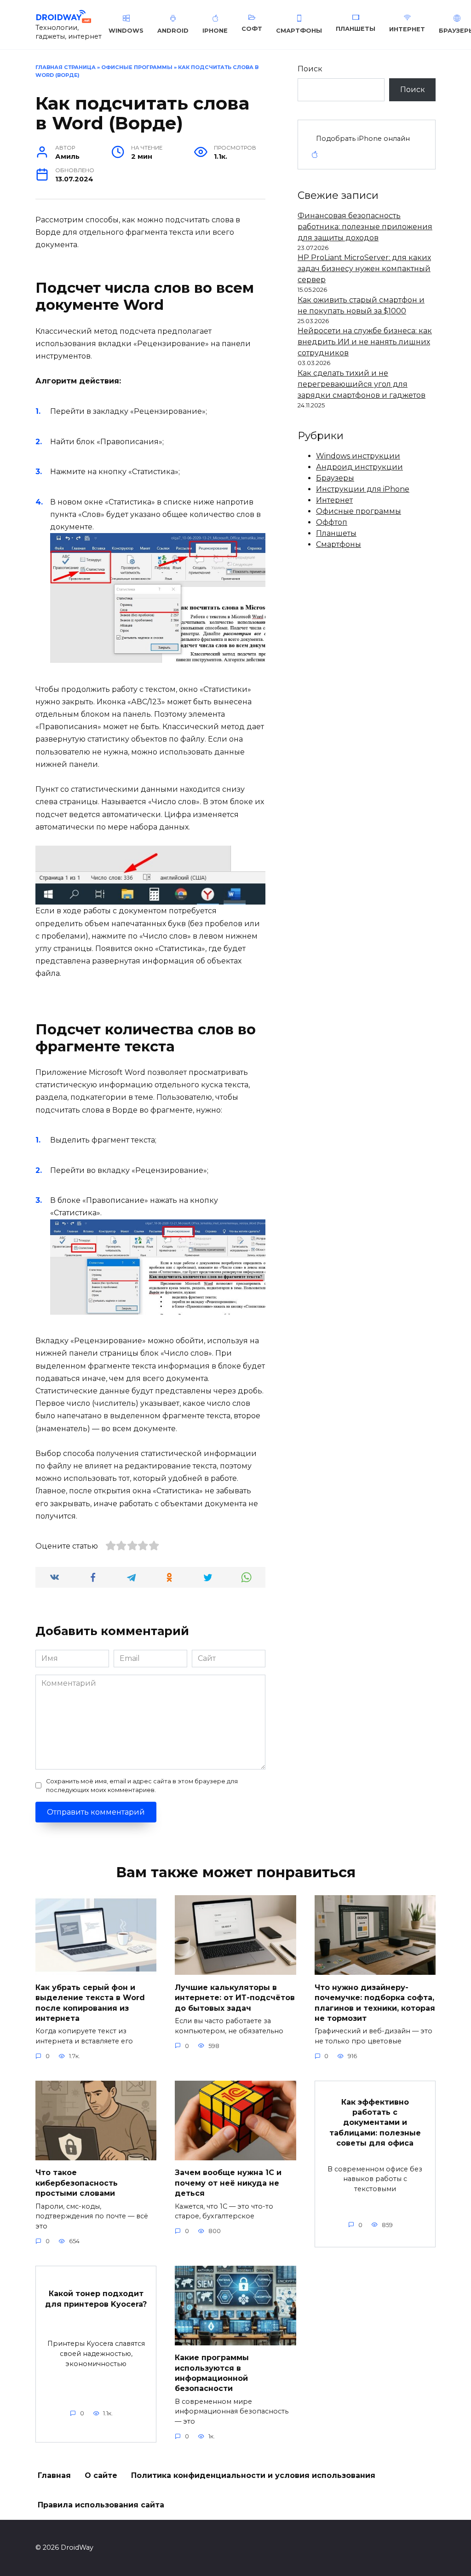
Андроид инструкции (359, 467)
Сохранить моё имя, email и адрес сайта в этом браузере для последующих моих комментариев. (142, 1786)
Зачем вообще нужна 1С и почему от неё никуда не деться (228, 2183)
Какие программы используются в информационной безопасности (212, 2373)
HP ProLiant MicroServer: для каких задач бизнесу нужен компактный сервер (364, 269)
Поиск (310, 69)
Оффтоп (332, 522)
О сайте (101, 2475)
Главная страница (66, 67)
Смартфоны (339, 544)
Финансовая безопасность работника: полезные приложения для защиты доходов (365, 227)
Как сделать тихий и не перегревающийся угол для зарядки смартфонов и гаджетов (362, 384)
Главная (54, 2475)
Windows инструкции (358, 456)
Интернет (334, 500)
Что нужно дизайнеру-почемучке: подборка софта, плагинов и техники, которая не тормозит (375, 2002)
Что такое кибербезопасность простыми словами (77, 2183)
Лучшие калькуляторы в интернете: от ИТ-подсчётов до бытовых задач (235, 1997)
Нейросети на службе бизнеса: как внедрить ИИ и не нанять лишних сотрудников (365, 342)
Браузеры (335, 478)
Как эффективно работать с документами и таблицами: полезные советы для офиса (375, 2122)
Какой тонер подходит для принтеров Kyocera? (96, 2299)
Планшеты (336, 533)
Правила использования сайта (101, 2505)
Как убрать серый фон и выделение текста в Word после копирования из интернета (90, 2002)
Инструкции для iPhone (363, 489)
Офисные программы (137, 67)
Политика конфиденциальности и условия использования (253, 2475)
